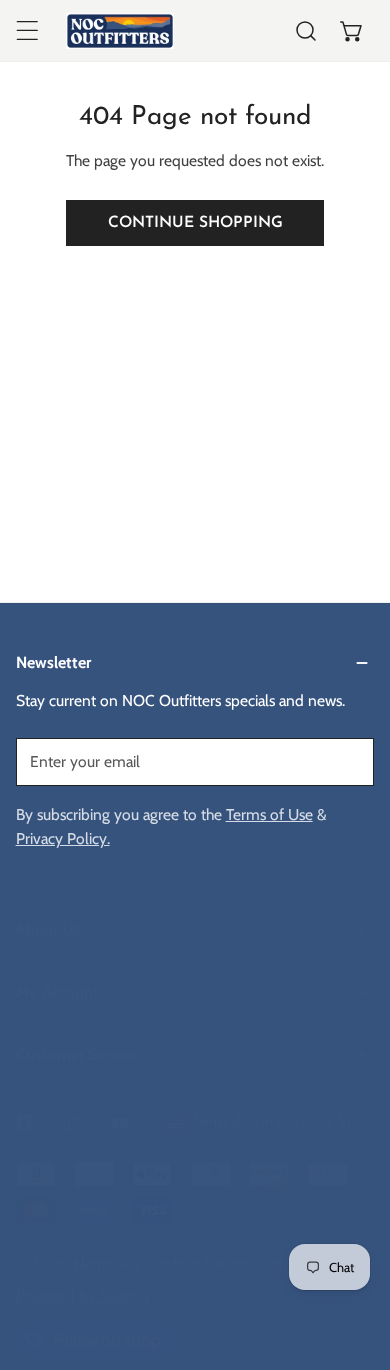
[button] (352, 31)
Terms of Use (269, 814)
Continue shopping (195, 223)
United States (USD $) (272, 1122)
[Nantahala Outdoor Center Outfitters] (120, 31)
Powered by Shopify (83, 1295)
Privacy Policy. (63, 838)
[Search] (306, 31)
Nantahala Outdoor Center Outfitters (194, 1263)
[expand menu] (27, 31)
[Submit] (347, 761)
